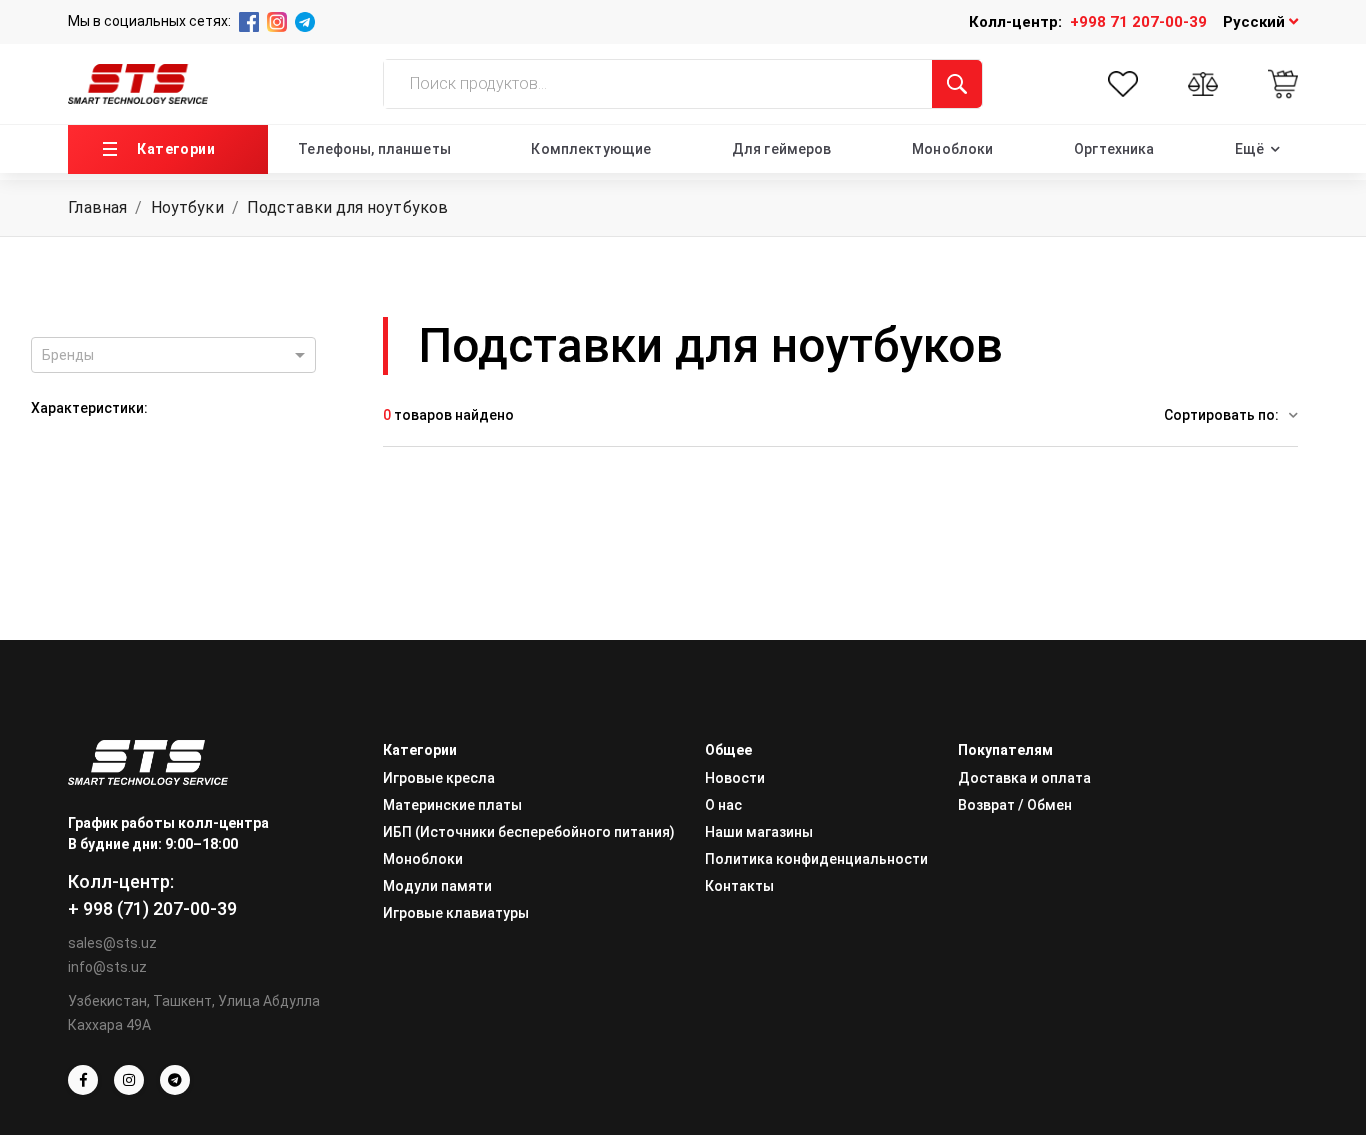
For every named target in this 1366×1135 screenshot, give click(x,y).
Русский (1256, 22)
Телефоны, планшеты (374, 149)
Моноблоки (952, 149)
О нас (723, 805)
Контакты (739, 886)
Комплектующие (591, 149)
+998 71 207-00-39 (1138, 22)
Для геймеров (782, 149)
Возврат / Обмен (1015, 805)
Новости (735, 778)
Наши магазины (759, 832)
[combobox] (173, 355)
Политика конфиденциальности (816, 859)
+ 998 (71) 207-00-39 (152, 908)
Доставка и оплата (1024, 778)
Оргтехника (1114, 149)
